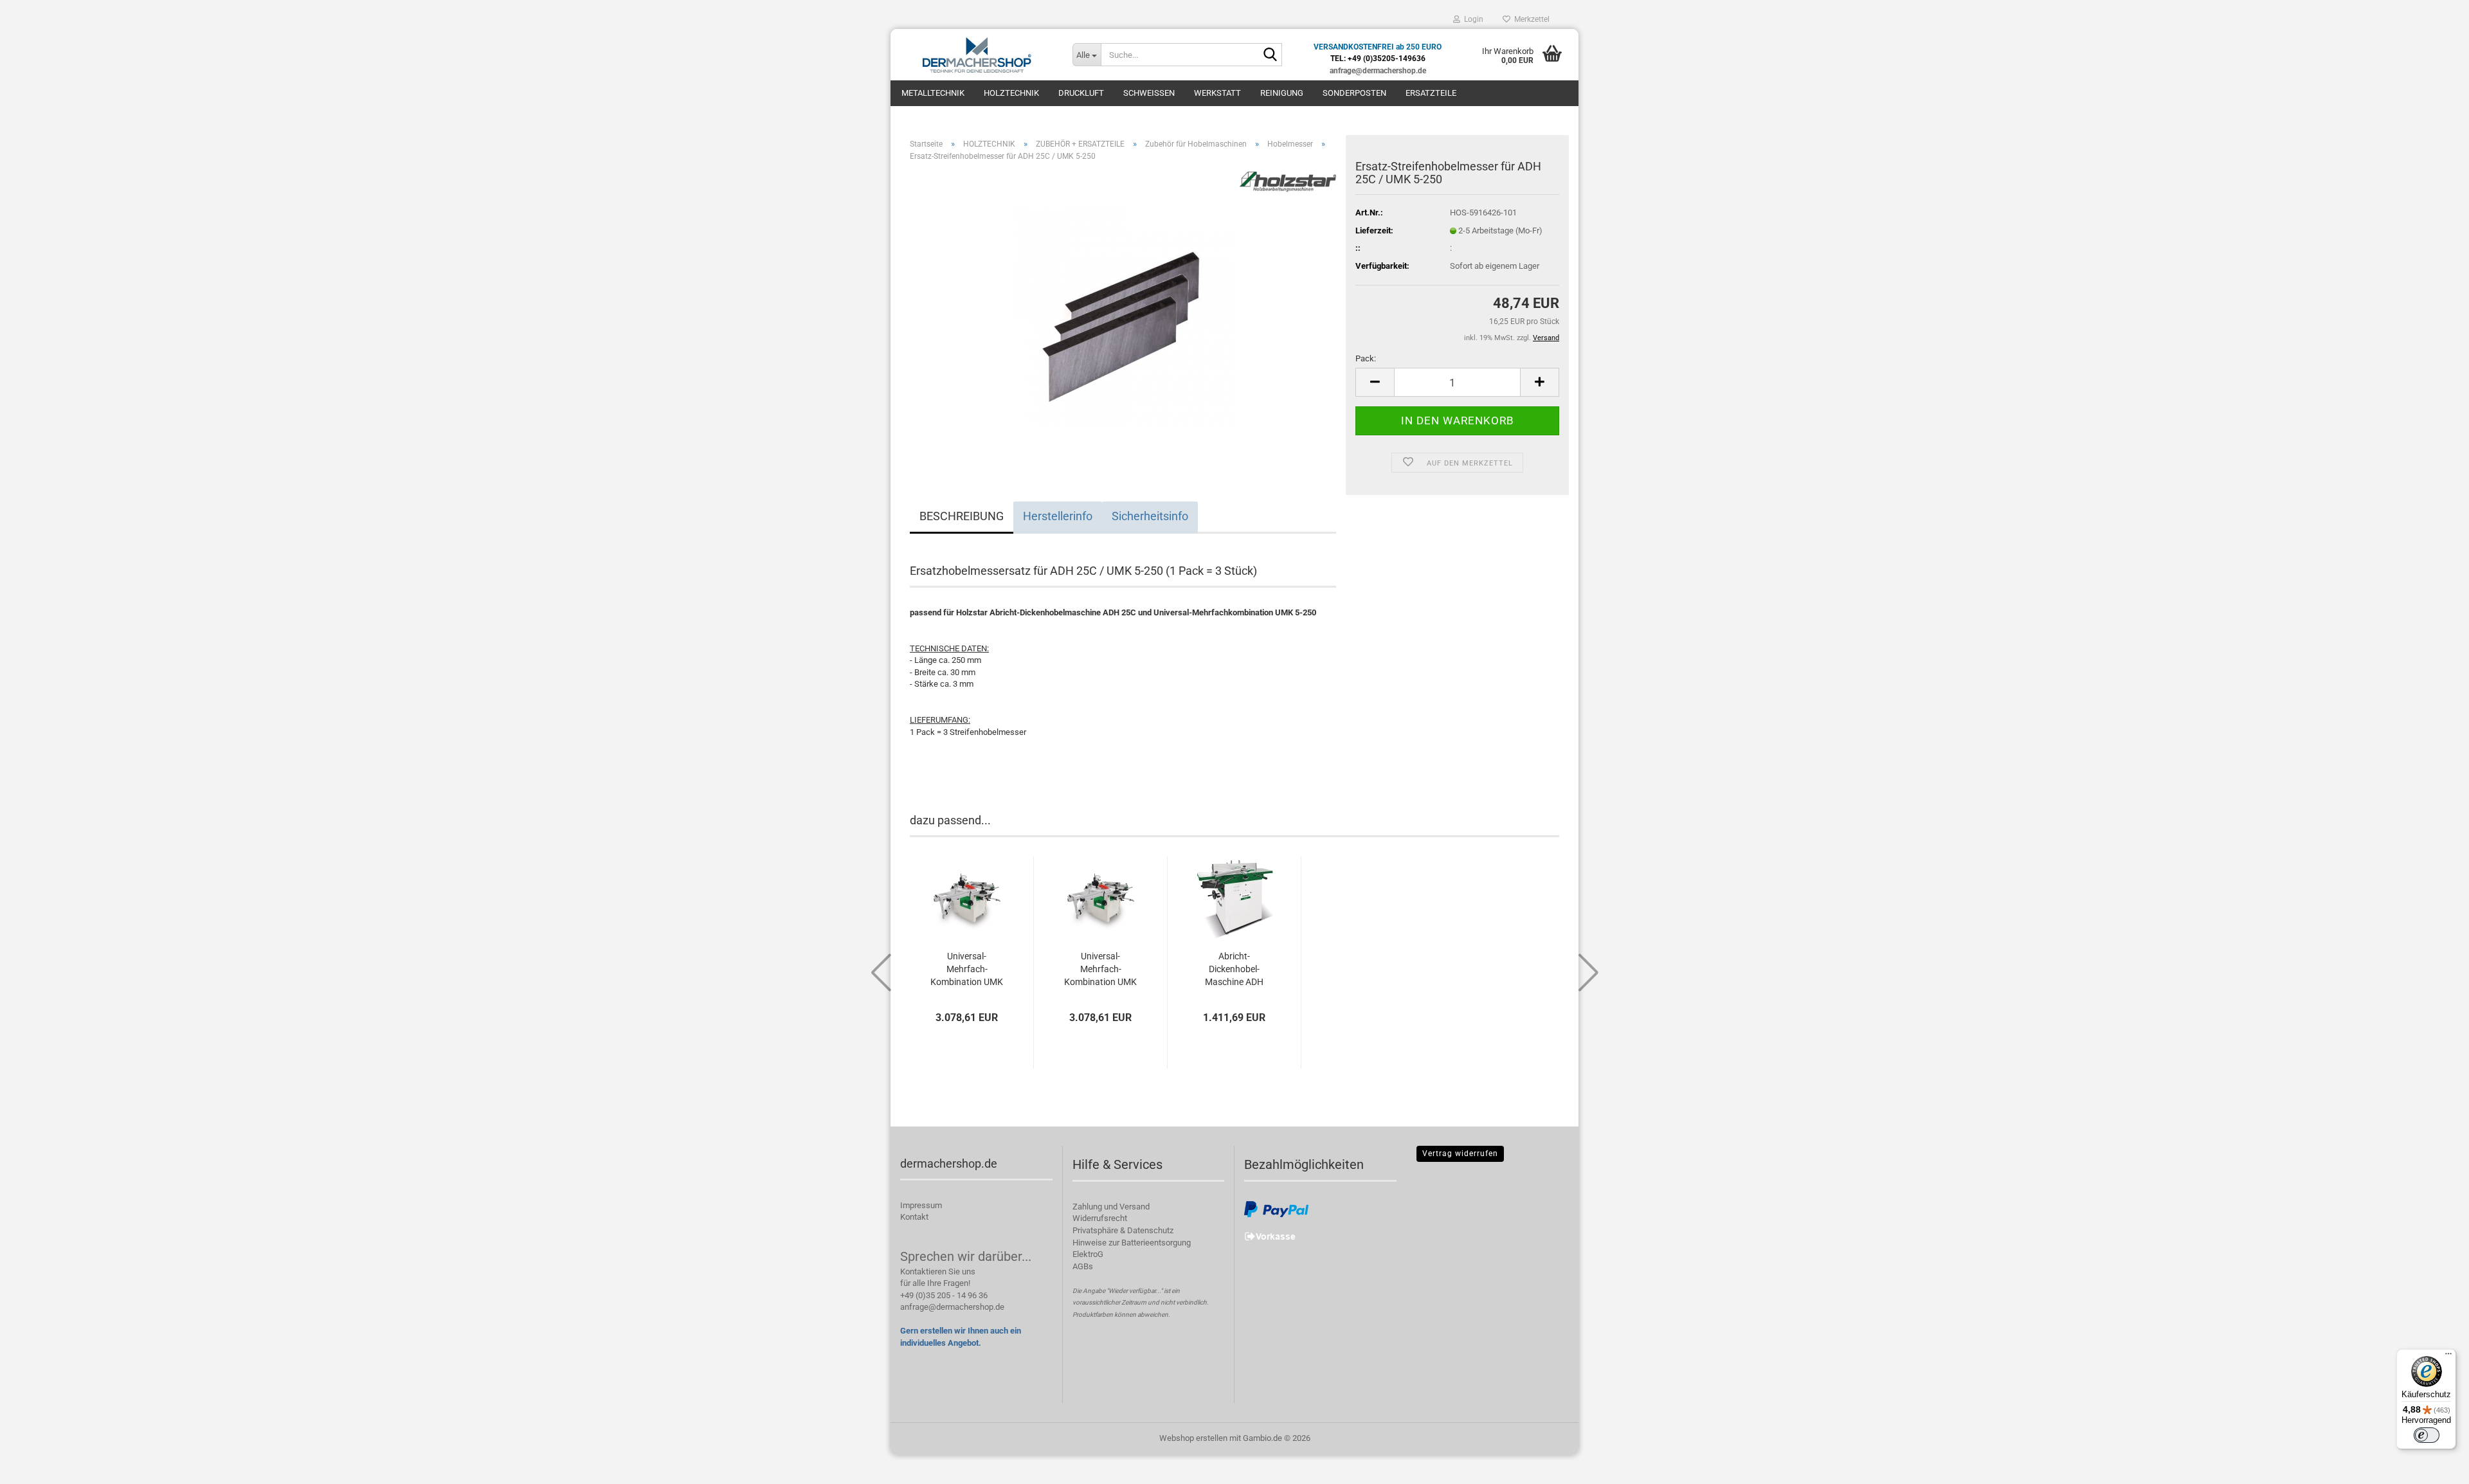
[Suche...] (1270, 55)
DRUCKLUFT (1081, 93)
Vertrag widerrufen (1460, 1154)
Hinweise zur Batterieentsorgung (1132, 1243)
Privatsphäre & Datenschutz (1123, 1230)
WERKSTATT (1217, 93)
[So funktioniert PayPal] (1276, 1208)
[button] (1375, 382)
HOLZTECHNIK (1011, 93)
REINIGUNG (1282, 93)
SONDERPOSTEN (1354, 93)
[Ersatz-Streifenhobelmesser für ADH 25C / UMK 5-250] (1123, 316)
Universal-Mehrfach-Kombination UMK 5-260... (967, 970)
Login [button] (1472, 19)
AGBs (1083, 1266)
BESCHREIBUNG (962, 516)
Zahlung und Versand (1111, 1207)
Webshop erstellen (1193, 1438)
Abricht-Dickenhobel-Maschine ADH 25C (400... (1234, 970)
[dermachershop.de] (977, 55)
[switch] (2427, 1435)
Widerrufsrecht (1100, 1218)
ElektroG (1088, 1254)
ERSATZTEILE (1431, 93)
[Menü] (2448, 1357)
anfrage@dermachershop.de (952, 1307)
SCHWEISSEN (1149, 93)
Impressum (921, 1205)
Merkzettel (1530, 19)
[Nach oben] (2434, 1465)
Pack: (1366, 358)
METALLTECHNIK (933, 93)
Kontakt (914, 1217)
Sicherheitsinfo (1150, 516)
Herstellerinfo (1058, 516)
